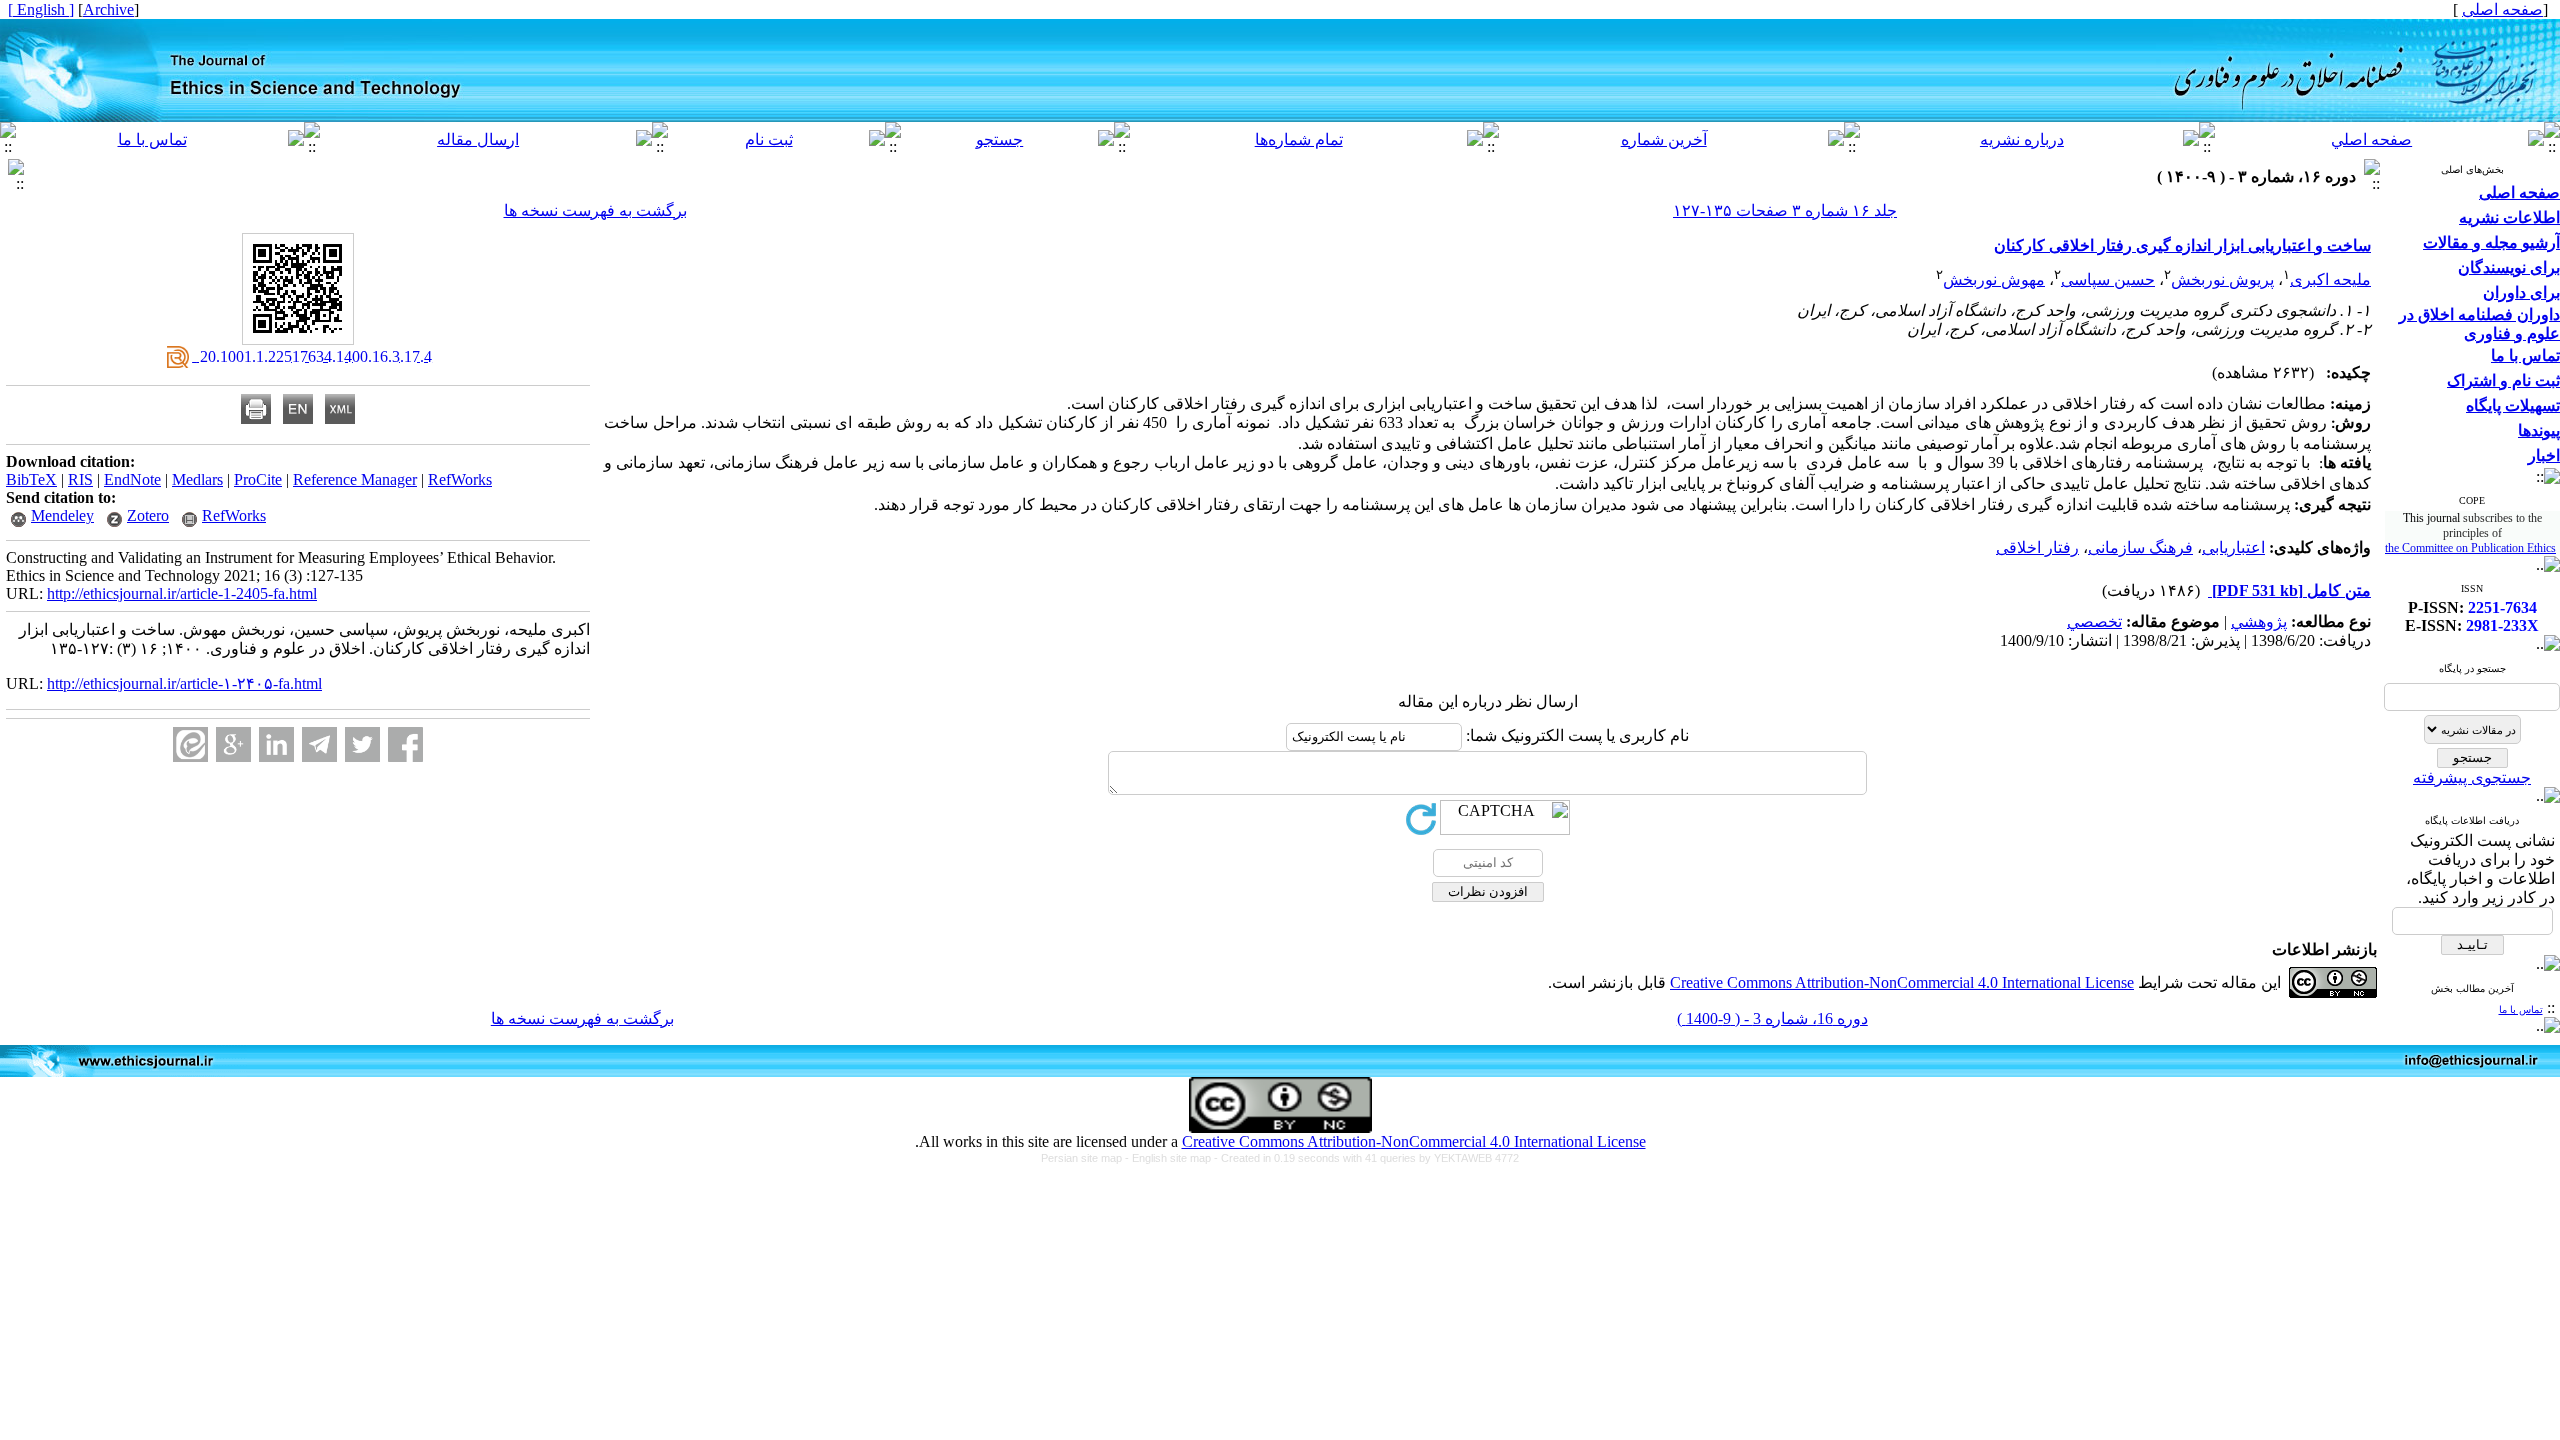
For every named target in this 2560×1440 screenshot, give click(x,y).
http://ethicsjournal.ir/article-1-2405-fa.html (182, 593)
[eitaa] (190, 744)
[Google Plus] (233, 744)
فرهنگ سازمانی (2140, 547)
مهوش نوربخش (1994, 279)
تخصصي (2094, 621)
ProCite (258, 479)
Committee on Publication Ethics (2479, 548)
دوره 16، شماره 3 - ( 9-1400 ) (1772, 1018)
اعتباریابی (2233, 547)
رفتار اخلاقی (2037, 547)
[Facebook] (405, 744)
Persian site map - (1086, 1158)
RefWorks (460, 479)
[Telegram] (319, 744)
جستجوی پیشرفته (2472, 777)
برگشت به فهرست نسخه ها (595, 210)
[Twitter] (362, 744)
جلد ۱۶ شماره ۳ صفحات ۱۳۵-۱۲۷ (1785, 210)
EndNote (132, 479)
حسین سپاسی (2108, 279)
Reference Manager (355, 479)
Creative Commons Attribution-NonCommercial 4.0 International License (1902, 982)
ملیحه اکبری (2330, 279)
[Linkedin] (276, 744)
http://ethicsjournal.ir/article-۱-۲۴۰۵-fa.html (184, 683)
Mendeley (62, 515)
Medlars (197, 479)
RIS (80, 479)
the (2393, 548)
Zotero (148, 515)
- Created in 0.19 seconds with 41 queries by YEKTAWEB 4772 (1366, 1158)
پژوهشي (2259, 621)
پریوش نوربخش (2222, 279)
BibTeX (31, 479)
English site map (1173, 1158)
